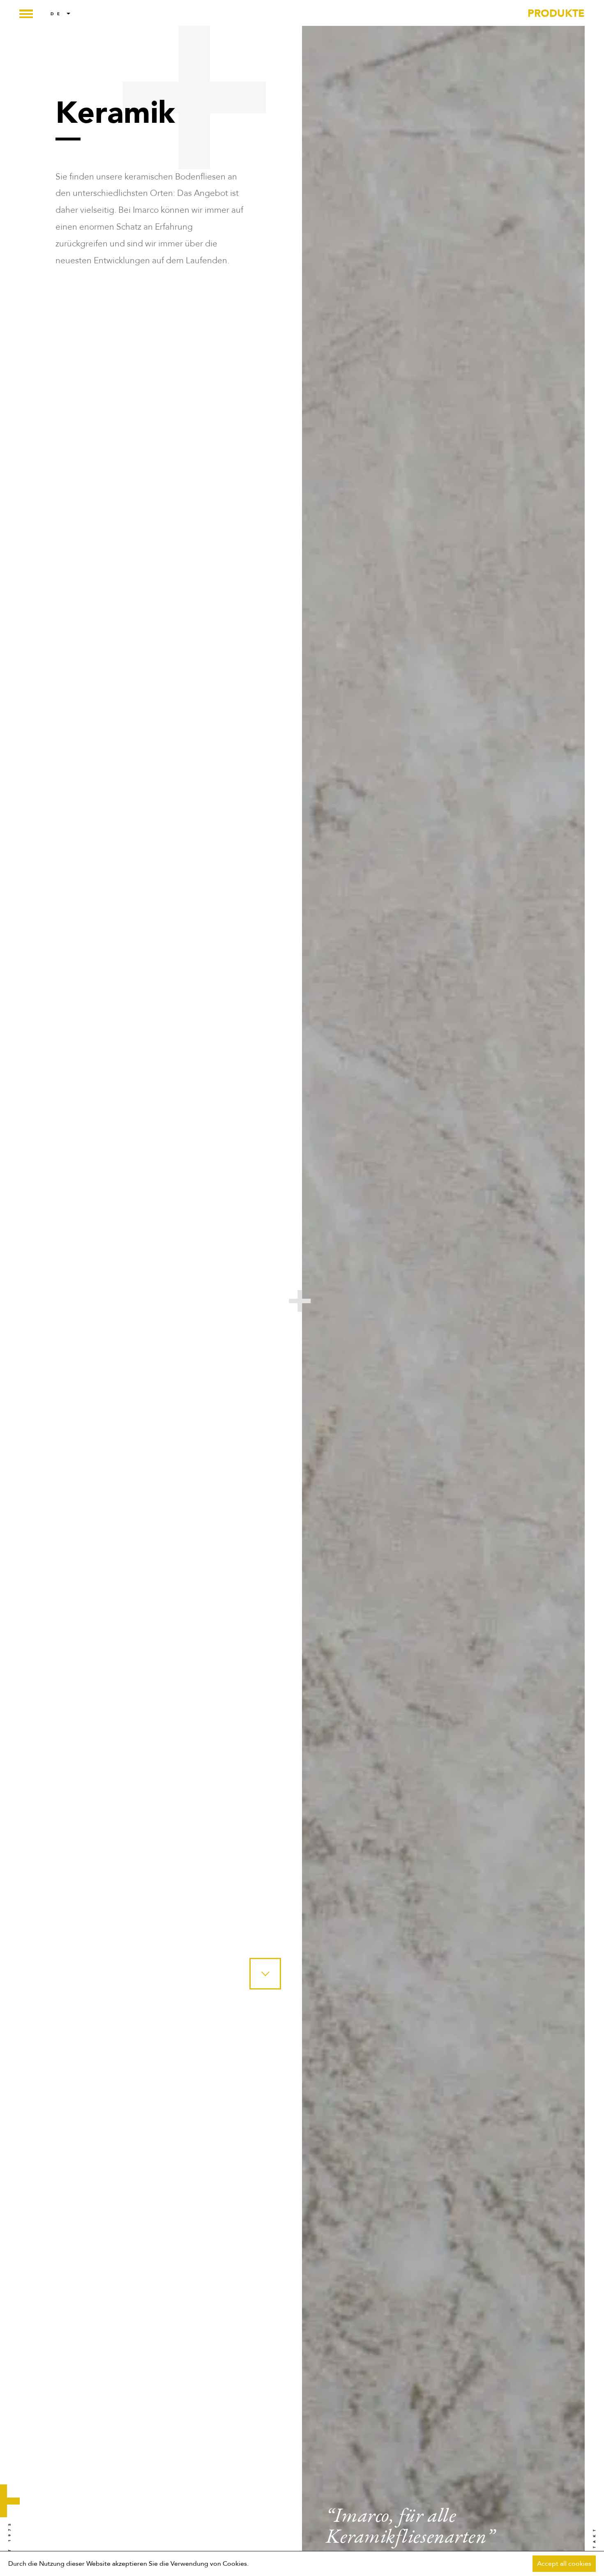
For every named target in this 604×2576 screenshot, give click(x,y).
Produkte (556, 14)
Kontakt (594, 2546)
